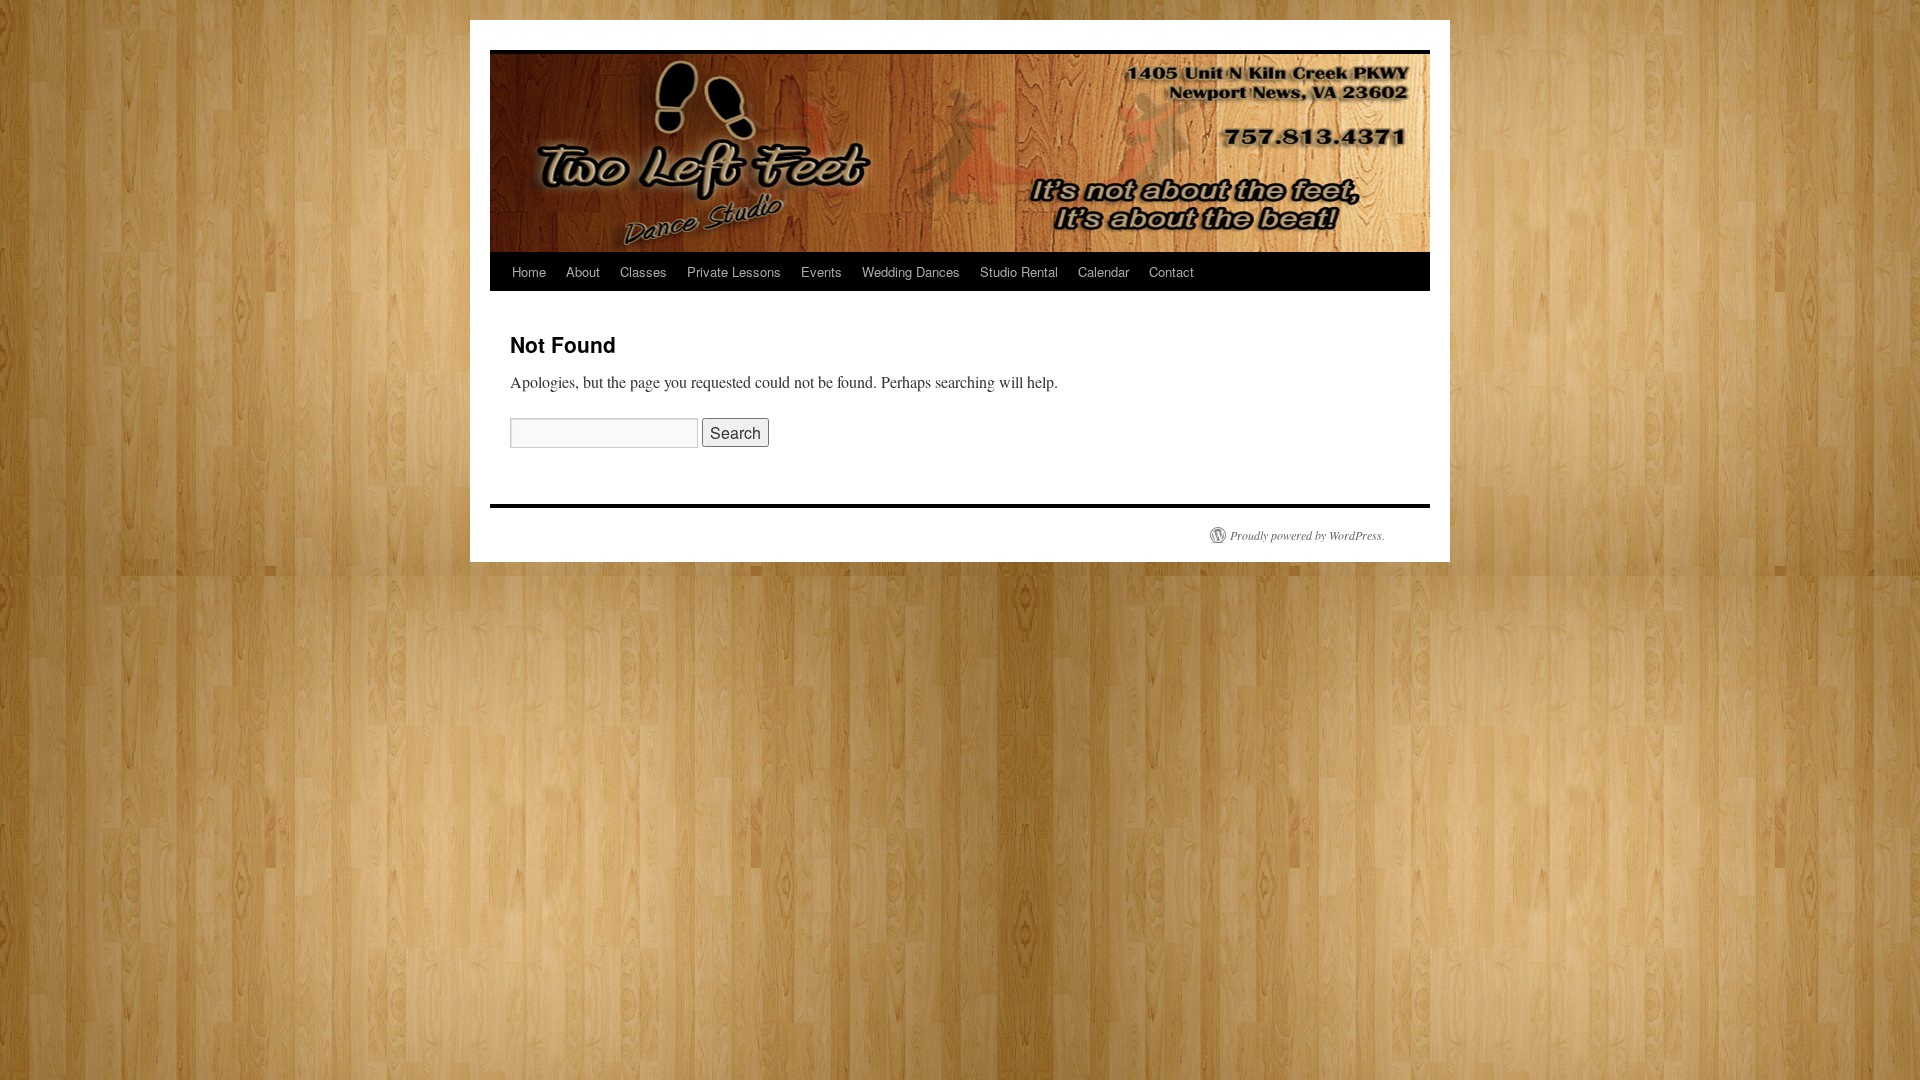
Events (821, 271)
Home (529, 271)
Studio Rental (1019, 271)
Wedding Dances (911, 271)
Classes (643, 271)
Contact (1171, 271)
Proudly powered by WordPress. (1307, 535)
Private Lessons (734, 271)
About (583, 271)
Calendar (1103, 271)
